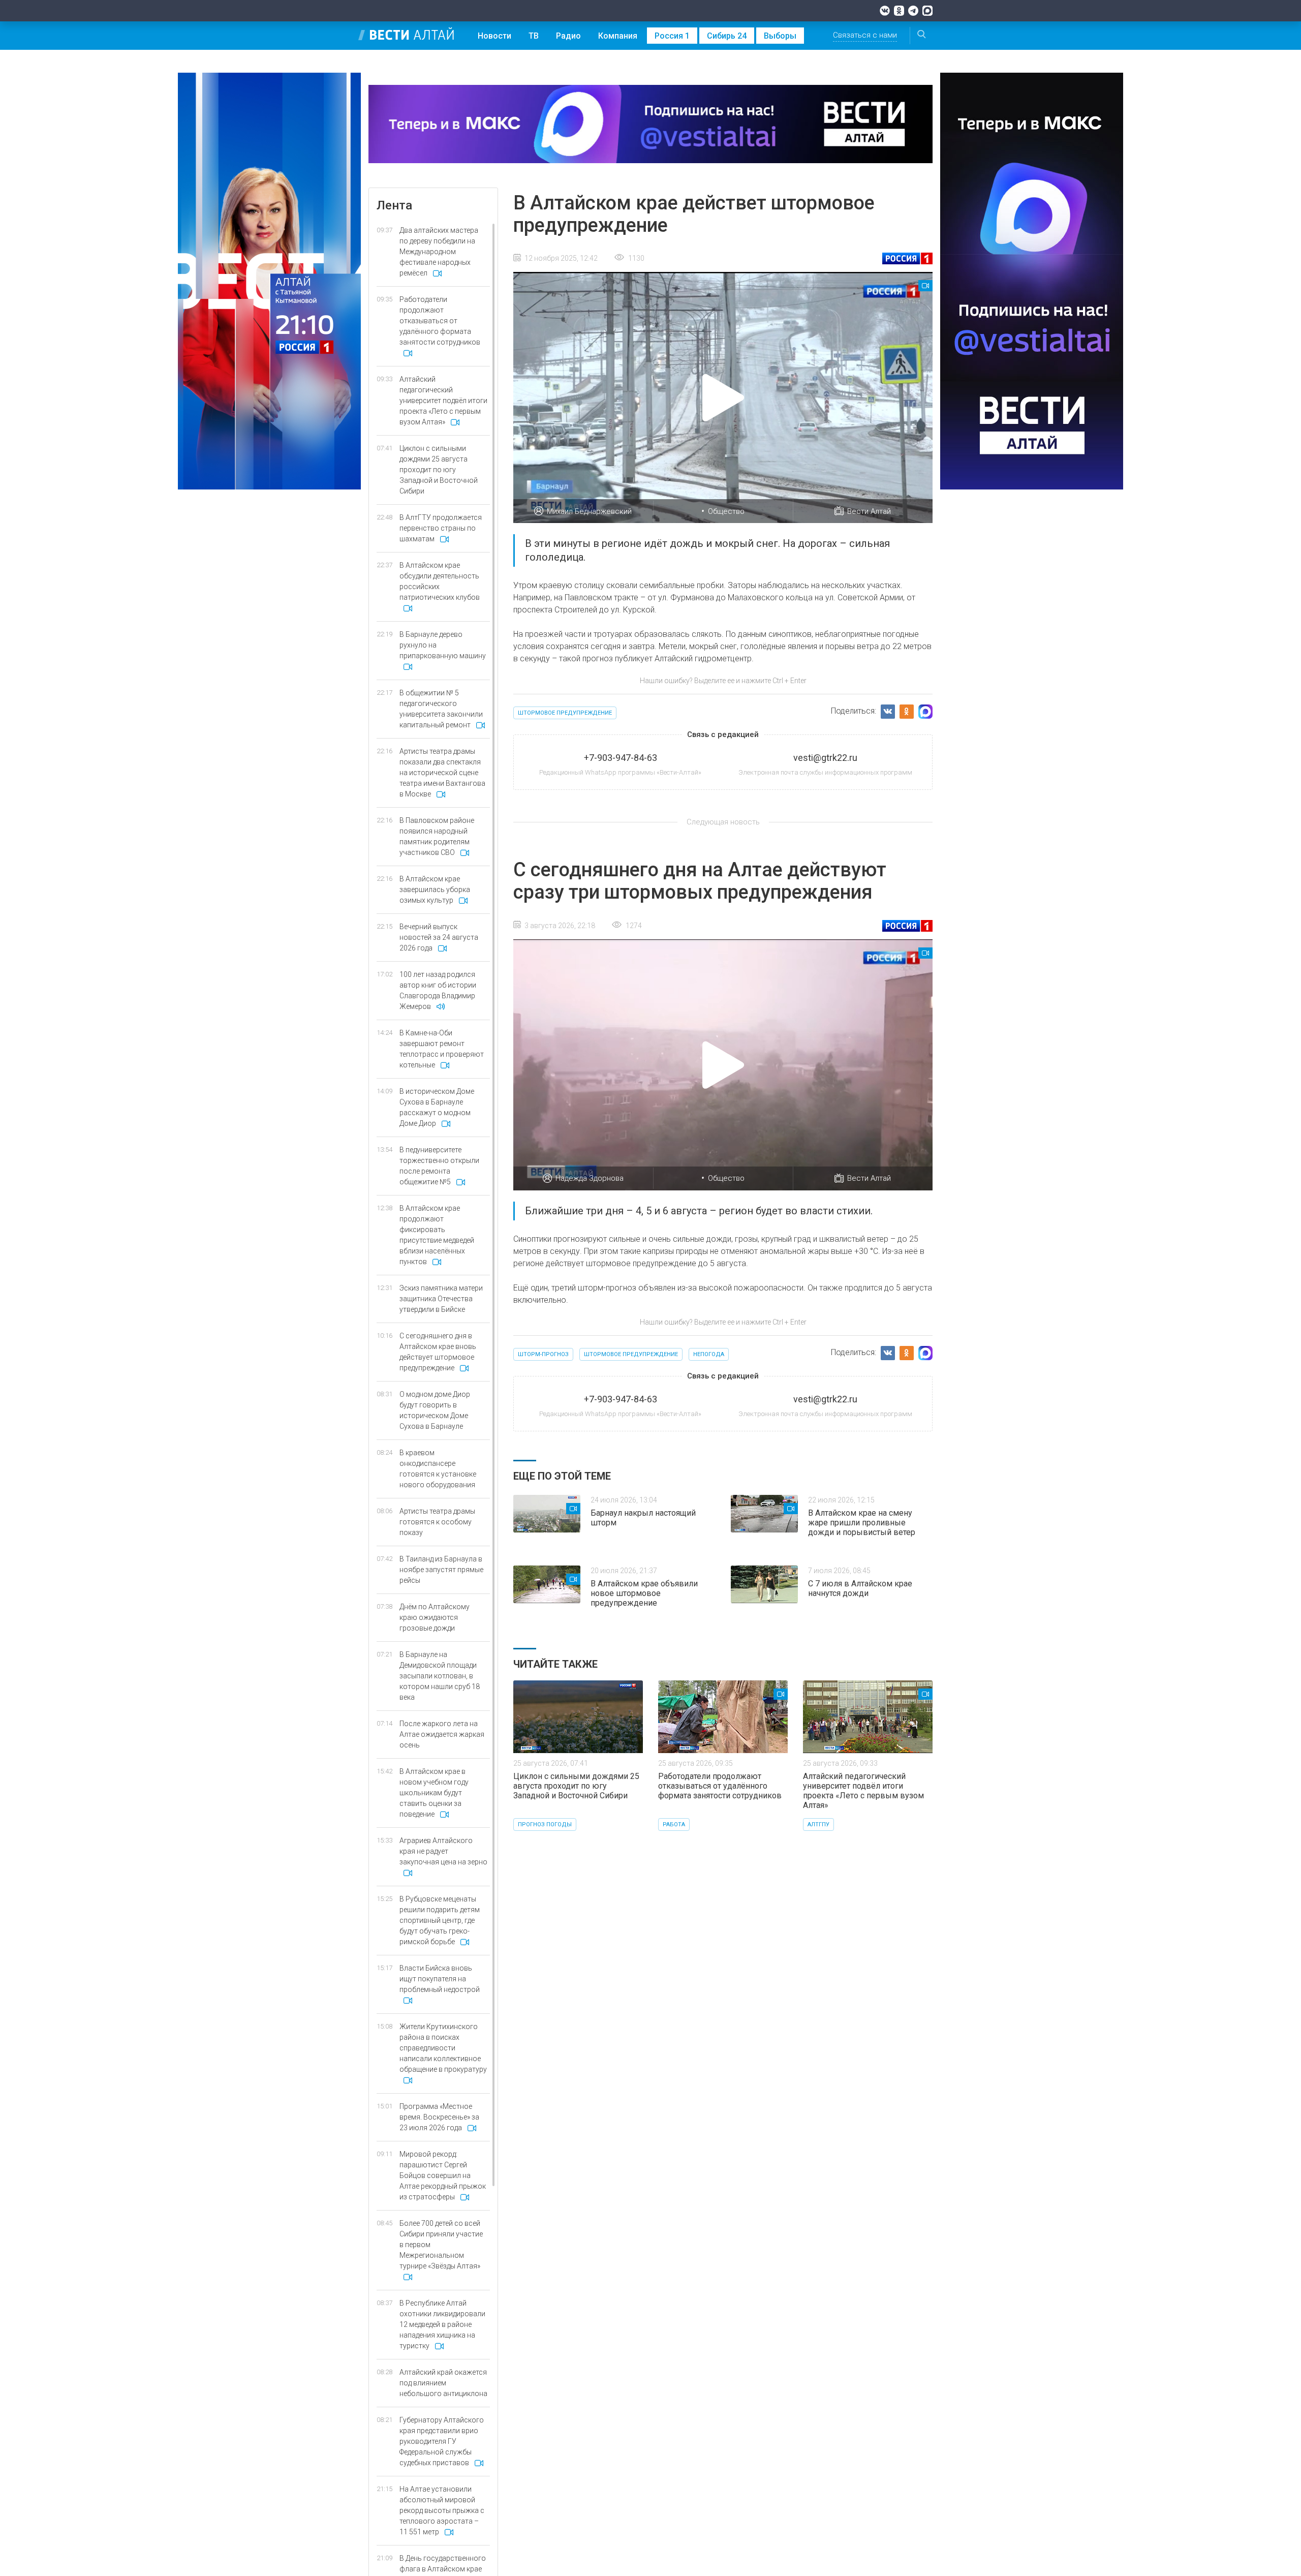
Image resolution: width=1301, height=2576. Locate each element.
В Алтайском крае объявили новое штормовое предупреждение (644, 1593)
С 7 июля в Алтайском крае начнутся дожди (860, 1588)
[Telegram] (913, 11)
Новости (494, 36)
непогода (709, 1354)
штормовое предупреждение (565, 713)
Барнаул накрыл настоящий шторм (643, 1518)
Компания (618, 36)
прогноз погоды (545, 1824)
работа (674, 1824)
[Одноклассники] (899, 11)
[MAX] (927, 11)
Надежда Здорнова (590, 1178)
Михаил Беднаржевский (589, 511)
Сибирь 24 (727, 36)
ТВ (534, 36)
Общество (726, 511)
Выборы (780, 36)
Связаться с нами (865, 35)
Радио (568, 36)
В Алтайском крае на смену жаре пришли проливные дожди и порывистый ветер (862, 1523)
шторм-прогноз (543, 1354)
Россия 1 (672, 36)
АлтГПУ (818, 1824)
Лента (394, 205)
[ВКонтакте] (885, 11)
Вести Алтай (869, 511)
